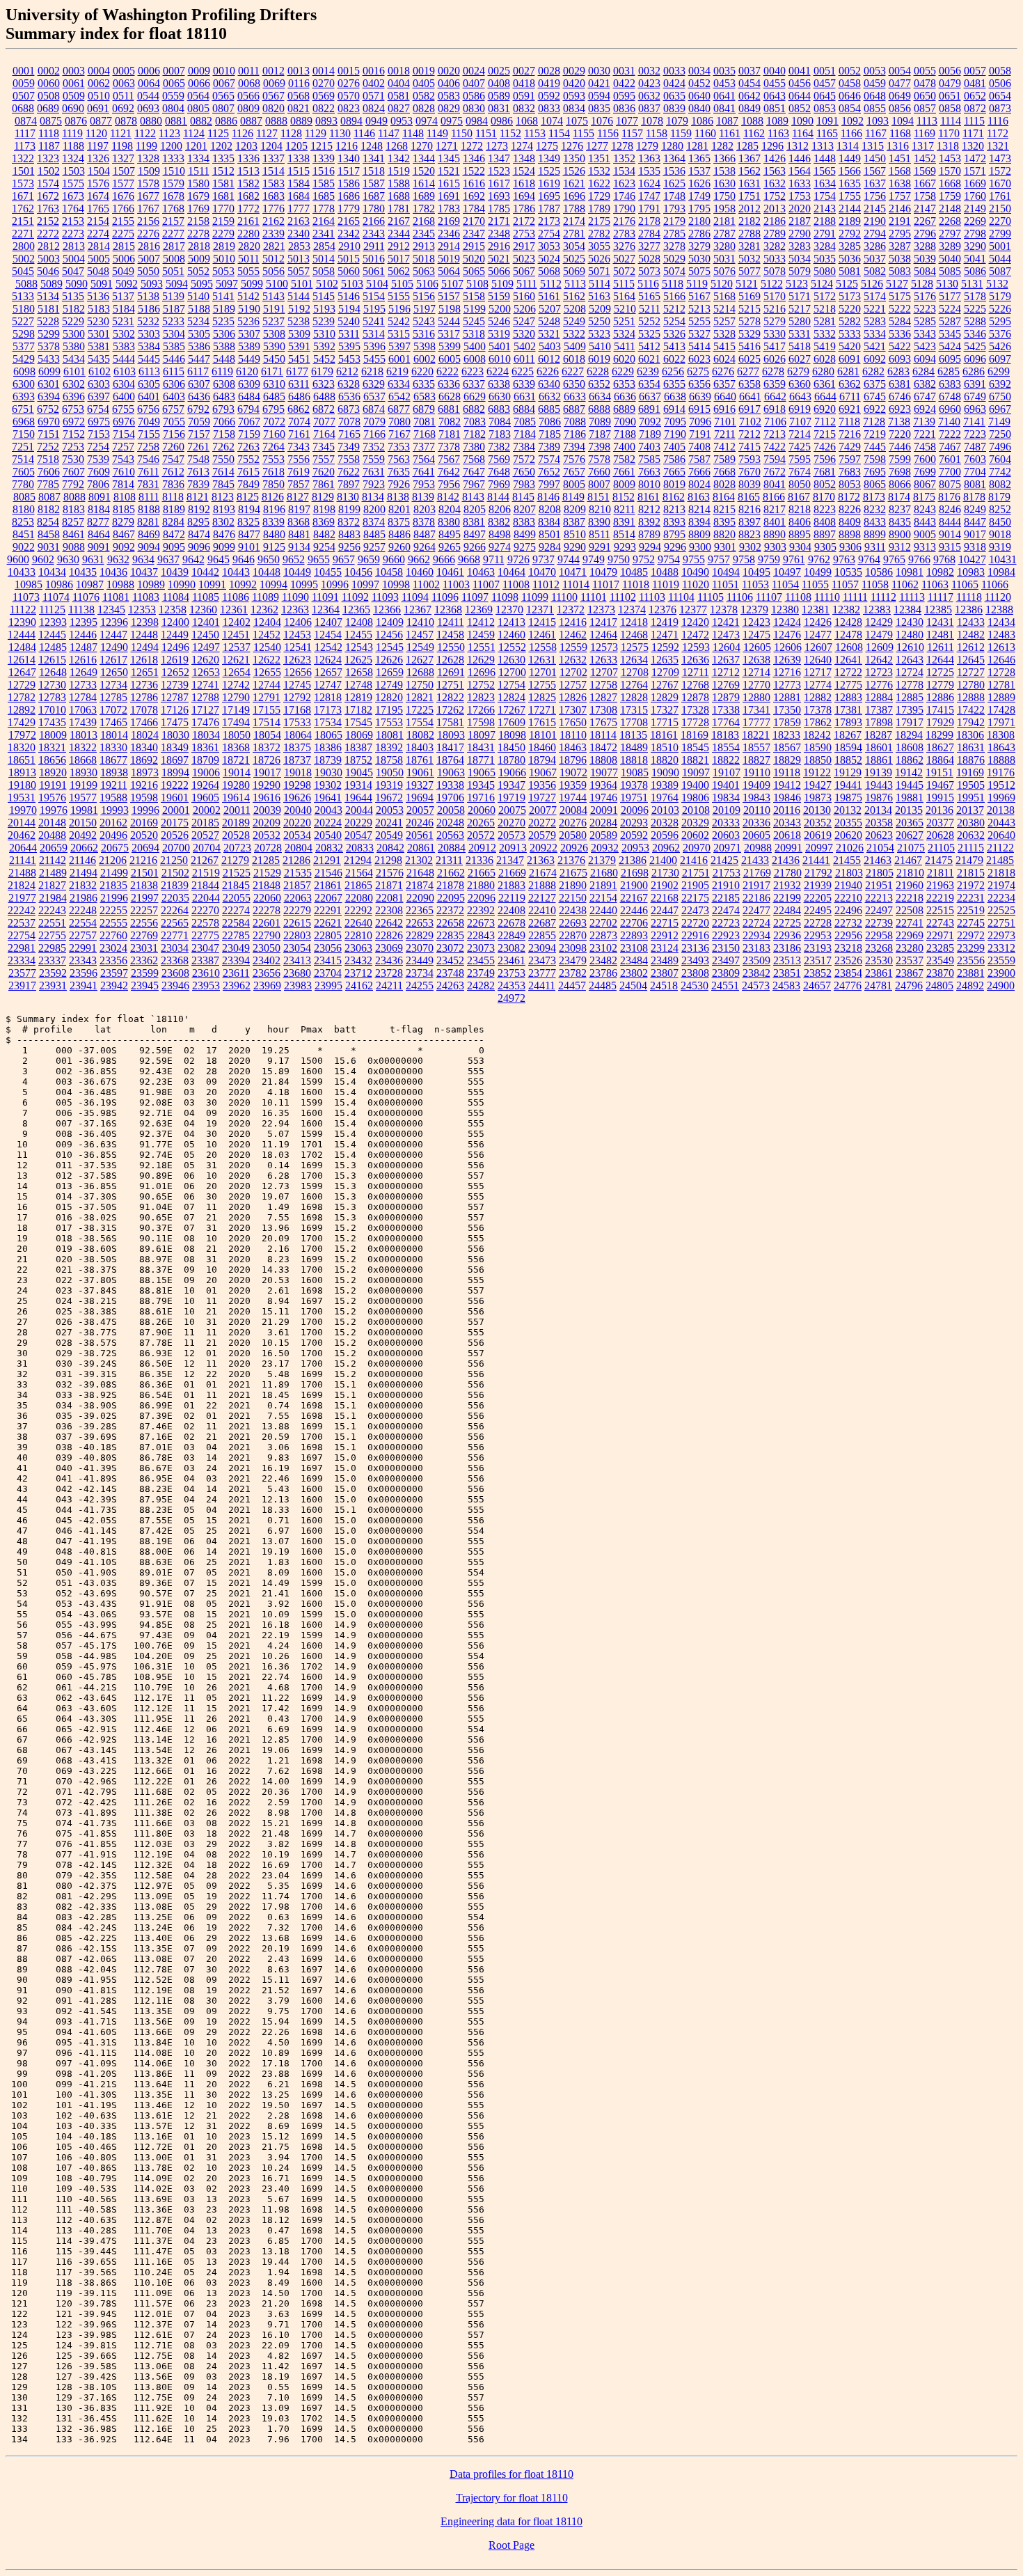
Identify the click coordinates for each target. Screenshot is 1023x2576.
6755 (123, 409)
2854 (324, 246)
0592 (549, 96)
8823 (750, 534)
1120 (96, 133)
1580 (198, 183)
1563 (775, 171)
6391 (975, 384)
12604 (727, 647)
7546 (148, 459)
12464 (603, 635)
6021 (649, 359)
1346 (474, 158)
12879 (726, 697)
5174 (875, 296)
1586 (349, 183)
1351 (599, 158)
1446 (800, 158)
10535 (848, 572)
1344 (424, 158)
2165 (349, 221)
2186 (775, 221)
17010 (52, 710)
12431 (940, 622)
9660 (394, 559)
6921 (850, 409)
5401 (500, 346)
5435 (99, 359)
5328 (724, 334)
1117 (25, 133)
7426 (825, 447)
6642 (775, 396)
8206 (500, 509)
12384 (907, 610)
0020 (449, 71)
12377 (693, 610)
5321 (549, 334)
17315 (634, 710)
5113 (575, 284)
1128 (291, 133)
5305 (199, 334)
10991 (212, 584)
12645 (971, 660)
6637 (650, 396)
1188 (73, 146)
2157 (173, 221)
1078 (652, 121)
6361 (825, 384)
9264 (425, 547)
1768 (173, 209)
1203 (246, 146)
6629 (475, 396)
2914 (449, 246)
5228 (48, 321)
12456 (389, 635)
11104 (681, 597)
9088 (74, 547)
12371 (540, 610)
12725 (940, 672)
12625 (358, 660)
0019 (424, 71)
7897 (349, 484)
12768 (695, 685)
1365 (699, 158)
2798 (975, 234)
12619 (175, 660)
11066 (995, 584)
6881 (449, 409)
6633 (575, 396)
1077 (627, 121)
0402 (374, 83)
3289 (950, 246)
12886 (940, 697)
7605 (24, 472)
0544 (148, 96)
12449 (175, 635)
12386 (969, 610)
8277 (98, 522)
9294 (650, 547)
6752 (48, 409)
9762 (819, 559)
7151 (49, 434)
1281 (697, 146)
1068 (527, 121)
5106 (427, 284)
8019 (674, 484)
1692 (474, 196)
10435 (83, 572)
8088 (74, 497)
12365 (356, 610)
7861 (324, 484)
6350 (574, 384)
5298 (24, 334)
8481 (299, 534)
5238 (299, 321)
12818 (328, 697)
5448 (224, 359)
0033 (674, 71)
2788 (750, 234)
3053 (549, 246)
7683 (850, 472)
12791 (267, 697)
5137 (123, 296)
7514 (23, 459)
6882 (474, 409)
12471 (665, 635)
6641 (750, 396)
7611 (149, 472)
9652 (294, 559)
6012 (549, 359)
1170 (949, 133)
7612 (173, 472)
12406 (298, 622)
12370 (509, 610)
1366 (724, 158)
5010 (224, 259)
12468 (634, 635)
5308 (274, 334)
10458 (389, 572)
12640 (818, 660)
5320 (524, 334)
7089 (600, 422)
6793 (223, 409)
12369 (479, 610)
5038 (900, 259)
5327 (699, 334)
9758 (744, 559)
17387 (879, 710)
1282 (722, 146)
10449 (297, 572)
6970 (49, 422)
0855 (875, 108)
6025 (750, 359)
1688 (399, 196)
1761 (1000, 196)
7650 (524, 472)
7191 (700, 434)
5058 (324, 271)
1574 (48, 183)
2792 (850, 234)
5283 (875, 321)
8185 (124, 509)
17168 (297, 710)
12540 (267, 647)
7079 (374, 422)
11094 (415, 597)
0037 (750, 71)
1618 (524, 183)
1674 (98, 196)
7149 (999, 422)
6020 (624, 359)
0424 (674, 83)
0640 (699, 96)
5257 (724, 321)
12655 (267, 672)
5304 (174, 334)
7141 (974, 422)
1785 (499, 209)
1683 (273, 196)
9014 (950, 534)
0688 (23, 108)
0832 (524, 108)
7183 (500, 434)
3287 (900, 246)
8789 (649, 534)
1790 (624, 209)
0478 (925, 83)
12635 (665, 660)
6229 (623, 371)
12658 (359, 672)
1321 (998, 146)
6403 (174, 396)
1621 (574, 183)
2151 (23, 221)
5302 (124, 334)
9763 (844, 559)
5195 (374, 309)
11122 (23, 610)
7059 (199, 422)
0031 (624, 71)
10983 (971, 572)
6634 (600, 396)
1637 (875, 183)
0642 (750, 96)
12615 (52, 660)
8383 (524, 522)
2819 (224, 246)
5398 (425, 346)
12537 (237, 647)
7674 (800, 472)
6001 (399, 359)
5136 (98, 296)
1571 (975, 171)
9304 (800, 547)
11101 (594, 597)
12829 (665, 697)
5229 (73, 321)
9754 (669, 559)
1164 (803, 133)
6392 (1000, 384)
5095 (202, 284)
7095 (675, 422)
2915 (474, 246)
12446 (83, 635)
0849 (750, 108)
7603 (975, 459)
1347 (499, 158)
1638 (900, 183)
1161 (730, 133)
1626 (699, 183)
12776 (879, 685)
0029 (574, 71)
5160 (524, 296)
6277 (748, 371)
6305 (149, 384)
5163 (599, 296)
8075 (950, 484)
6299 (999, 371)
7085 (525, 422)
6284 (923, 371)
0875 (51, 121)
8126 (273, 497)
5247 (524, 321)
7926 (399, 484)
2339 (273, 234)
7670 (750, 472)
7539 (98, 459)
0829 (449, 108)
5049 (123, 271)
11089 (265, 597)
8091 (100, 497)
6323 (324, 384)
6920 (825, 409)
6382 (925, 384)
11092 (355, 597)
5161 (549, 296)
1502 (49, 171)
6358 (750, 384)
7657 (574, 472)
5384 (149, 346)
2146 (900, 209)
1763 (48, 209)
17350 (787, 710)
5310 (324, 334)
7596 (825, 459)
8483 (349, 534)
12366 (387, 610)
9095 (174, 547)
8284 (173, 522)
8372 (349, 522)
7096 (700, 422)
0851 (775, 108)
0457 (825, 83)
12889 (1001, 697)
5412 (649, 346)
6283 (898, 371)
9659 (369, 559)
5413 (674, 346)
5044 (1000, 259)
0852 (800, 108)
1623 (624, 183)
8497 (475, 534)
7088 (575, 422)
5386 (199, 346)
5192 (299, 309)
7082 (450, 422)
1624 (649, 183)
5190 (249, 309)
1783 (449, 209)
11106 (740, 597)
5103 (352, 284)
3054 (574, 246)
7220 (900, 434)
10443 (236, 572)
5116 (648, 284)
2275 (123, 234)
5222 (900, 309)
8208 (550, 509)
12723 (879, 672)
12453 (297, 635)
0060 (49, 83)
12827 (603, 697)
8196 (274, 509)
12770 (756, 685)
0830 (474, 108)
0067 (224, 83)
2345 (424, 234)
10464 (511, 572)
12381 (816, 610)
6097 (1000, 359)
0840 (699, 108)
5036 (850, 259)
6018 (574, 359)
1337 (273, 158)
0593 (574, 96)
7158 (224, 434)
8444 (950, 522)
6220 (422, 371)
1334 (198, 158)
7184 (525, 434)
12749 (389, 685)
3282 (775, 246)
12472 (695, 635)
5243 (424, 321)
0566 (248, 96)
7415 (750, 447)
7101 (725, 422)
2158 (198, 221)
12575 (635, 647)
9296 (675, 547)
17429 (22, 722)
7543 (123, 459)
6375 (875, 384)
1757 (900, 196)
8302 (223, 522)
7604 (1000, 459)
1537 (699, 171)
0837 (649, 108)
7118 (849, 422)
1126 (243, 133)
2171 (499, 221)
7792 (73, 484)
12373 (601, 610)
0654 (1000, 96)
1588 (399, 183)
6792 (198, 409)
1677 (148, 196)
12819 (358, 697)
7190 (675, 434)
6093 (900, 359)
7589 (724, 459)
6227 (573, 371)
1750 (724, 196)
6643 (800, 396)
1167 (876, 133)
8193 (224, 509)
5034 (800, 259)
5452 (324, 359)
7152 (74, 434)
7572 (524, 459)
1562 (750, 171)
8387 (574, 522)
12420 (695, 622)
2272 (48, 234)
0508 (49, 96)
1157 (632, 133)
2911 (374, 246)
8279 (123, 522)
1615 (449, 183)
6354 (649, 384)
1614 (424, 183)
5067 (524, 271)
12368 (448, 610)
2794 (875, 234)
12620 (205, 660)
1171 (973, 133)
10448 (267, 572)
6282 (873, 371)
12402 (237, 622)
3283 (800, 246)
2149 (975, 209)
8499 (525, 534)
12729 (22, 685)
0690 (73, 108)
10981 (910, 572)
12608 (849, 647)
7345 (324, 447)
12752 (481, 685)
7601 (950, 459)
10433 (22, 572)
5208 (575, 309)
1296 (772, 146)
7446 (900, 447)
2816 (149, 246)
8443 (925, 522)
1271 (447, 146)
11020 (696, 584)
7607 (74, 472)
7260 (173, 447)
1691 (449, 196)
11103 (652, 597)
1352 (624, 158)
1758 (925, 196)
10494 (726, 572)
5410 (600, 346)
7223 (975, 434)
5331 (800, 334)
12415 (542, 622)
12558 (543, 647)
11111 (855, 597)
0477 (900, 83)
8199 (349, 509)
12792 (297, 697)
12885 (910, 697)
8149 (573, 497)
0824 (374, 108)
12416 (573, 622)
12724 (910, 672)
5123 (797, 284)
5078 (775, 271)
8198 (324, 509)
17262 (450, 710)
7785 (48, 484)
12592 (665, 647)
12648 (53, 672)
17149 (236, 710)
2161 (248, 221)
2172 (524, 221)
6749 (975, 396)
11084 (176, 597)
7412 (724, 447)
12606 (788, 647)
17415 (940, 710)
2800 (24, 246)
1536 (674, 171)
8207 (525, 509)
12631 (542, 660)
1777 (299, 209)
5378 (49, 346)
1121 (121, 133)
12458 (450, 635)
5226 (1000, 309)
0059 (24, 83)
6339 (524, 384)
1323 (48, 158)
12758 (603, 685)
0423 (649, 83)
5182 (74, 309)
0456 (800, 83)
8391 (624, 522)
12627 (420, 660)
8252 (1000, 509)
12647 (22, 672)
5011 (249, 259)
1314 (848, 146)
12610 (910, 647)
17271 (542, 710)
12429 (879, 622)
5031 (724, 259)
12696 (482, 672)
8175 (924, 497)
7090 (625, 422)
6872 (324, 409)
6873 (349, 409)
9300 (700, 547)
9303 (775, 547)
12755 (542, 685)
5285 (925, 321)
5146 (349, 296)
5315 (399, 334)
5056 (273, 271)
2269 (975, 221)
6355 (674, 384)
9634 (143, 559)
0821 (299, 108)
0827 (399, 108)
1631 (750, 183)
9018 (1000, 534)
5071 (599, 271)
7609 (99, 472)
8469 (149, 534)
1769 (198, 209)
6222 (447, 371)
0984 (477, 121)
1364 (674, 158)
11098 (505, 597)
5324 (624, 334)
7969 (499, 484)
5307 (249, 334)
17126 (175, 710)
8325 (248, 522)
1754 (825, 196)
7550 (223, 459)
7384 (524, 447)
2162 (273, 221)
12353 (142, 610)
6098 (24, 371)
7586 (674, 459)
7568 (474, 459)
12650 (114, 672)
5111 (527, 284)
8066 (900, 484)
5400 (475, 346)
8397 (750, 522)
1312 (798, 146)
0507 (24, 96)
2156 (148, 221)
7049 (149, 422)
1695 (549, 196)
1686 (349, 196)
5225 (975, 309)
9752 (644, 559)
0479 (950, 83)
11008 (516, 584)
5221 (875, 309)
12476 (787, 635)
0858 (950, 108)
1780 (374, 209)
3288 (925, 246)
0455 (775, 83)
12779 (940, 685)
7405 (674, 447)
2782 (599, 234)
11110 (827, 597)
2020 (800, 209)
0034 (699, 71)
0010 (224, 71)
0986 (502, 121)
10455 (328, 572)
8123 (223, 497)
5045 (23, 271)
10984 (1001, 572)
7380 (474, 447)
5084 (925, 271)
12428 (848, 622)
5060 (349, 271)
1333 (173, 158)
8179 (999, 497)
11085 (206, 597)
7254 (98, 447)
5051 (173, 271)
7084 (500, 422)
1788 (574, 209)
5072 (624, 271)
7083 (475, 422)
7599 (900, 459)
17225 (420, 710)
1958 (724, 209)
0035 (724, 71)
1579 (173, 183)
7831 (148, 484)
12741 (205, 685)
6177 (297, 371)
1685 (324, 196)
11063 (935, 584)
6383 (950, 384)
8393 (674, 522)
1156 (608, 133)
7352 (374, 447)
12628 (450, 660)
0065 (174, 83)
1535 (649, 171)
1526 (574, 171)
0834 (574, 108)
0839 (674, 108)
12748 (358, 685)
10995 (304, 584)
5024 (549, 259)
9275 (525, 547)
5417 (775, 346)
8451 (24, 534)
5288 (975, 321)
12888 (971, 697)
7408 (699, 447)
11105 (711, 597)
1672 (48, 196)
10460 (420, 572)
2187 (800, 221)
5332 (825, 334)
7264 (273, 447)
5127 (897, 284)
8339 (273, 522)
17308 (603, 710)
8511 (600, 534)
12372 (571, 610)
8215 (724, 509)
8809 (699, 534)
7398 (599, 447)
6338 (499, 384)
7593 (750, 459)
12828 (634, 697)
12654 (237, 672)
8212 (649, 509)
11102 (623, 597)
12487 (84, 647)
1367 (750, 158)
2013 (775, 209)
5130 (947, 284)
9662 (419, 559)
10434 (52, 572)
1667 (925, 183)
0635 (674, 96)
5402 (525, 346)
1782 (424, 209)
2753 (524, 234)
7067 (249, 422)
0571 (374, 96)
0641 (724, 96)
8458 (49, 534)
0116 (299, 83)
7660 (599, 472)
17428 (1001, 710)
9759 (769, 559)
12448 (144, 635)
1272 (472, 146)
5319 (499, 334)
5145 (324, 296)
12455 (358, 635)
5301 (99, 334)
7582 (624, 459)
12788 (205, 697)
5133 (23, 296)
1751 (750, 196)
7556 (299, 459)
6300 (24, 384)
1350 (574, 158)
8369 (324, 522)
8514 (624, 534)
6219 (397, 371)
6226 (548, 371)
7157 (199, 434)
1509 (149, 171)
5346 (975, 334)
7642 (449, 472)
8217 (775, 509)
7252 (48, 447)
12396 (114, 622)
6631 (525, 396)
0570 (349, 96)
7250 (1000, 434)
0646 (850, 96)
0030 (599, 71)
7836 (173, 484)
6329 (374, 384)
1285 (747, 146)
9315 (950, 547)
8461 (74, 534)
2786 (699, 234)
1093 (878, 121)
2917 (524, 246)
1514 (273, 171)
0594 (599, 96)
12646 (1001, 660)
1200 (171, 146)
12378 (724, 610)
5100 (277, 284)
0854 (850, 108)
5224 (950, 309)
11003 (456, 584)
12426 (818, 622)
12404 (267, 622)
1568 (900, 171)
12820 (389, 697)
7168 (425, 434)
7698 (900, 472)
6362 (850, 384)
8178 (974, 497)
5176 (925, 296)
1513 (248, 171)
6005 (450, 359)
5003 (49, 259)
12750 (420, 685)
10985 (29, 584)
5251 (624, 321)
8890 (775, 534)
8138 (398, 497)
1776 (273, 209)
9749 (594, 559)
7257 (123, 447)
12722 (848, 672)
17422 (971, 710)
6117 (198, 371)
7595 (800, 459)
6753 (73, 409)
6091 (850, 359)
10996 (335, 584)
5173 (850, 296)
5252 (649, 321)
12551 (482, 647)
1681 (223, 196)
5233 (173, 321)
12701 (543, 672)
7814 (123, 484)
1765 (98, 209)
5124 (822, 284)
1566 (850, 171)
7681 (825, 472)
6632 (550, 396)
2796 (925, 234)
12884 (879, 697)
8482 (324, 534)
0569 (324, 96)
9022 (24, 547)
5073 (649, 271)
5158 (474, 296)
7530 (73, 459)
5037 (875, 259)
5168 (724, 296)
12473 (726, 635)
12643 (910, 660)
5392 (324, 346)
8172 (849, 497)
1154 (559, 133)
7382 (499, 447)
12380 (785, 610)
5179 (1000, 296)
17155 (267, 710)
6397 (99, 396)
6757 (173, 409)
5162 (574, 296)
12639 (787, 660)
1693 (499, 196)
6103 (125, 371)
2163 (299, 221)
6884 (524, 409)
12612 (971, 647)
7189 (650, 434)
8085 (24, 497)
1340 (349, 158)
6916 (724, 409)
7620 (324, 472)
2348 (499, 234)
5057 (299, 271)
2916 (499, 246)
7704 (975, 472)
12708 (635, 672)
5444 (124, 359)
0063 (124, 83)
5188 (199, 309)
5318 (474, 334)
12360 (203, 610)
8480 (274, 534)
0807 (223, 108)
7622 (349, 472)
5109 (502, 284)
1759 (950, 196)
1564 (800, 171)
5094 (177, 284)
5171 (800, 296)
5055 (248, 271)
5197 (425, 309)
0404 (399, 83)
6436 (199, 396)
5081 (850, 271)
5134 (48, 296)
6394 (49, 396)
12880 (756, 697)
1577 (123, 183)
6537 (374, 396)
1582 (248, 183)
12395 (84, 622)
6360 (800, 384)
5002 (24, 259)
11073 (26, 597)
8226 (850, 509)
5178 (975, 296)
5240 (349, 321)
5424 (950, 346)
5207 (550, 309)
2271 (23, 234)
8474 (199, 534)
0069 (274, 83)
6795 (273, 409)
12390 (22, 622)
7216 (850, 434)
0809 (248, 108)
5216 (775, 309)
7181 (450, 434)
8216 (750, 509)
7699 (925, 472)
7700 (950, 472)
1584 (299, 183)
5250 (599, 321)
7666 (699, 472)
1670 (1000, 183)
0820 (273, 108)
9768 (944, 559)
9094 (149, 547)
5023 (524, 259)
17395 (910, 710)
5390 (274, 346)
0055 (925, 71)
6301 (49, 384)
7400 (624, 447)
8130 (348, 497)
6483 (224, 396)
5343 (925, 334)
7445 (875, 447)
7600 (925, 459)
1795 (699, 209)
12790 (236, 697)
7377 (424, 447)
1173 (25, 146)
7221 (925, 434)
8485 (374, 534)
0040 (775, 71)
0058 (1000, 71)
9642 (193, 559)
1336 (248, 158)
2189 (850, 221)
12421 (726, 622)
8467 (124, 534)
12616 (83, 660)
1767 (148, 209)
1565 (825, 171)
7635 (399, 472)
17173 (328, 710)
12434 (1001, 622)
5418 (800, 346)
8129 (323, 497)
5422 (900, 346)
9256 (349, 547)
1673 (73, 196)
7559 (374, 459)
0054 (900, 71)
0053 (875, 71)
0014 (324, 71)
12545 (390, 647)
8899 (875, 534)
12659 (390, 672)
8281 (148, 522)
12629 (481, 660)
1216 (347, 146)
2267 (925, 221)
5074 (674, 271)
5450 (274, 359)
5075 (699, 271)
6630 (500, 396)
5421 (875, 346)
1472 (975, 158)
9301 (725, 547)
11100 (564, 597)
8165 (749, 497)
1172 (998, 133)
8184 (99, 509)
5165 (649, 296)
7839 (198, 484)
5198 (450, 309)
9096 (199, 547)
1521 (449, 171)
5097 (227, 284)
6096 (975, 359)
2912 (399, 246)
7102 (750, 422)
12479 (879, 635)
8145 (523, 497)
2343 (374, 234)
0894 (351, 121)
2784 (649, 234)
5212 (674, 309)
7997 (549, 484)
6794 (248, 409)
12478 (848, 635)
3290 (975, 246)
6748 (950, 396)
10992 (243, 584)
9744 (569, 559)
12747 (328, 685)
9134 (299, 547)
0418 (524, 83)
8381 (474, 522)
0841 (724, 108)
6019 (599, 359)
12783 (52, 697)
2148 (950, 209)
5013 (299, 259)
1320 (973, 146)
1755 (850, 196)
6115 (174, 371)
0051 (825, 71)
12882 (818, 697)
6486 (299, 396)
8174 (899, 497)
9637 (168, 559)
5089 (51, 284)
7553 (273, 459)
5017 (399, 259)
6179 (322, 371)
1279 (647, 146)
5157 (449, 296)
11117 (941, 597)
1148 (413, 133)
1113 (927, 121)
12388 (999, 610)
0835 (599, 108)
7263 (248, 447)
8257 (73, 522)
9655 (319, 559)
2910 (349, 246)
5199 (475, 309)
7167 (399, 434)
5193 (324, 309)
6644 (825, 396)
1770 (223, 209)
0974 (427, 121)
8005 (574, 484)
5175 (900, 296)
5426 (1000, 346)
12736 (144, 685)
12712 (726, 672)
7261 (198, 447)
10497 (787, 572)
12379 (754, 610)
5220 (850, 309)
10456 (358, 572)
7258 (148, 447)
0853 (825, 108)
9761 (794, 559)
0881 (176, 121)
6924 (925, 409)
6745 (875, 396)
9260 (399, 547)
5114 (600, 284)
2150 (1000, 209)
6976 (124, 422)
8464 (99, 534)
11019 (666, 584)
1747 (649, 196)
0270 (324, 83)
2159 (223, 221)
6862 (299, 409)
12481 (940, 635)
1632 (775, 183)
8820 (724, 534)
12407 (328, 622)
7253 (73, 447)
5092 (127, 284)
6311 (299, 384)
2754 (549, 234)
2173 (549, 221)
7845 (223, 484)
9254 (324, 547)
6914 (674, 409)
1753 (800, 196)
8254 (48, 522)
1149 (437, 133)
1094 (903, 121)
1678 (173, 196)
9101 (249, 547)
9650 (269, 559)
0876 (76, 121)
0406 (449, 83)
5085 (950, 271)
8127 (298, 497)
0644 (800, 96)
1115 (974, 121)
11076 (86, 597)
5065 (474, 271)
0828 (424, 108)
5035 (825, 259)
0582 (424, 96)
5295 (1000, 321)
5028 (649, 259)
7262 (223, 447)
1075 (577, 121)
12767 (665, 685)
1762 (23, 209)
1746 (624, 196)
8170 (824, 497)
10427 (972, 559)
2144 (850, 209)
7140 (949, 422)
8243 (925, 509)
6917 (750, 409)
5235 (223, 321)
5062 (399, 271)
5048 (98, 271)
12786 (144, 697)
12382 (846, 610)
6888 (599, 409)
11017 (606, 584)
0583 (449, 96)
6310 (274, 384)
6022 (674, 359)
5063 (424, 271)
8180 (24, 509)
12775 (848, 685)
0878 (126, 121)
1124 (194, 133)
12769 (726, 685)
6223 (473, 371)
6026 (775, 359)
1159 (681, 133)
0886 (226, 121)
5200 (500, 309)
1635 (850, 183)
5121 (747, 284)
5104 (377, 284)
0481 (975, 83)
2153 (73, 221)
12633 (603, 660)
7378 (449, 447)
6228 (598, 371)
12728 (1001, 672)
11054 (785, 584)
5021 (499, 259)
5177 (950, 296)
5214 (724, 309)
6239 (648, 371)
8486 (399, 534)
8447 (975, 522)
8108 (125, 497)
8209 (575, 509)
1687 (374, 196)
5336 (900, 334)
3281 (750, 246)
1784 (474, 209)
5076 (724, 271)
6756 (148, 409)
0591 (524, 96)
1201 (196, 146)
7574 (549, 459)
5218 (825, 309)
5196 (399, 309)
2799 (1000, 234)
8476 (224, 534)
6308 (224, 384)
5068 (549, 271)
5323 (599, 334)
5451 (299, 359)
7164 (324, 434)
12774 (818, 685)
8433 (875, 522)
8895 (800, 534)
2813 (74, 246)
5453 (349, 359)
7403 (649, 447)
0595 (624, 96)
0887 (251, 121)
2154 (98, 221)
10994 (273, 584)
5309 (299, 334)
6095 (950, 359)
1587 (374, 183)
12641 (848, 660)
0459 (875, 83)
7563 (399, 459)
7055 (174, 422)
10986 (59, 584)
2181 (724, 221)
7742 (1000, 472)
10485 (634, 572)
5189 (224, 309)
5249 (574, 321)
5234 (198, 321)
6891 (649, 409)
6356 (699, 384)
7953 (424, 484)
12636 (695, 660)
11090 (295, 597)
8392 (649, 522)
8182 (49, 509)
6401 (149, 396)
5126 (872, 284)
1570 (950, 171)
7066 (224, 422)
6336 (449, 384)
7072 (274, 422)
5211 (650, 309)
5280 (800, 321)
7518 (48, 459)
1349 (549, 158)
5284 (900, 321)
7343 (299, 447)
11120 (998, 597)
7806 (98, 484)
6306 (174, 384)
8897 (825, 534)
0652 (975, 96)
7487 (975, 447)
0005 (124, 71)
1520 (424, 171)
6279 (798, 371)
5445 (149, 359)
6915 (699, 409)
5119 (697, 284)
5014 (324, 259)
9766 (919, 559)
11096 (445, 597)
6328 (349, 384)
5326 (674, 334)
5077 (750, 271)
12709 (665, 672)
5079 (800, 271)
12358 (173, 610)
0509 (74, 96)
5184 (124, 309)
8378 (424, 522)
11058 (875, 584)
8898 (850, 534)
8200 (374, 509)
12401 (206, 622)
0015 (349, 71)
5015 (349, 259)
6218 (372, 371)
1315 (873, 146)
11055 (815, 584)
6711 (850, 396)
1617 (499, 183)
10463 (481, 572)
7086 (550, 422)
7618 (273, 472)
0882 (201, 121)
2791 (825, 234)
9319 (1000, 547)
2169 (449, 221)
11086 (236, 597)
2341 (324, 234)
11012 (546, 584)
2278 (198, 234)
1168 (900, 133)
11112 (883, 597)
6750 (1000, 396)
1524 (524, 171)
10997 (365, 584)
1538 (724, 171)
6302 (74, 384)
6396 (74, 396)
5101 (302, 284)
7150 (24, 434)
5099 (252, 284)
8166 (774, 497)
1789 (599, 209)
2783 (624, 234)
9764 (869, 559)
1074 (552, 121)
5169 (750, 296)
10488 (665, 572)
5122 (772, 284)
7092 (650, 422)
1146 (364, 133)
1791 (649, 209)
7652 (549, 472)
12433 (971, 622)
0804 (173, 108)
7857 (299, 484)
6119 (222, 371)
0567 (273, 96)
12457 (420, 635)
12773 (787, 685)
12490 (114, 647)
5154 (374, 296)
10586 (879, 572)
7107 (800, 422)
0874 (26, 121)
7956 (449, 484)
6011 (524, 359)
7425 (800, 447)
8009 (624, 484)
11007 (486, 584)
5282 (850, 321)
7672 (775, 472)
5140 (198, 296)
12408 (359, 622)
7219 (875, 434)
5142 (248, 296)
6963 (975, 409)
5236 (248, 321)
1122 (145, 133)
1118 (49, 133)
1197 (98, 146)
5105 (402, 284)
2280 (248, 234)
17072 (113, 710)
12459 (481, 635)
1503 (74, 171)
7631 (374, 472)
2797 (950, 234)
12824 (511, 697)
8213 (674, 509)
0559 (173, 96)
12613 (1001, 647)
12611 (941, 647)
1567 (875, 171)
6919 (800, 409)
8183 (74, 509)
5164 (624, 296)
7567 (449, 459)
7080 (399, 422)
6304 (124, 384)
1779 (349, 209)
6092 (875, 359)
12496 (175, 647)
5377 (24, 346)
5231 (123, 321)
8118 (173, 497)
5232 (148, 321)
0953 (402, 121)
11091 (325, 597)
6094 (925, 359)
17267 (511, 710)
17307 (573, 710)
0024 (474, 71)
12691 (451, 672)
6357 (724, 384)
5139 (173, 296)
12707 (604, 672)
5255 (699, 321)
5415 (724, 346)
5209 (600, 309)
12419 (665, 622)
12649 (84, 672)
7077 (324, 422)
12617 (113, 660)
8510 (575, 534)
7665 (674, 472)
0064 (149, 83)
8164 (724, 497)
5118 (673, 284)
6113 (149, 371)
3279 (699, 246)
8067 (925, 484)
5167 (699, 296)
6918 (775, 409)
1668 (950, 183)
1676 (123, 196)
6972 (74, 422)
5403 (550, 346)
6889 (624, 409)
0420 (574, 83)
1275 (547, 146)
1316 (898, 146)
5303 (149, 334)
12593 (696, 647)
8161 (649, 497)
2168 (424, 221)
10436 (113, 572)
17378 (818, 710)
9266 (475, 547)
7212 (750, 434)
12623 (297, 660)
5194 (349, 309)
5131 (972, 284)
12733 (83, 685)
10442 (205, 572)
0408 (499, 83)
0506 (1000, 83)
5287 (950, 321)
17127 (205, 710)
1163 (778, 133)
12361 (234, 610)
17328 (695, 710)
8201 (399, 509)
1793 (674, 209)
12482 (971, 635)
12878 (695, 697)
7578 (599, 459)
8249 (975, 509)
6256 (673, 371)
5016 (374, 259)
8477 (249, 534)
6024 (724, 359)
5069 (574, 271)
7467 (950, 447)
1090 (802, 121)
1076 (602, 121)
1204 (271, 146)
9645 (219, 559)
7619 (299, 472)
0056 (950, 71)
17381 (848, 710)
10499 (818, 572)
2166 (374, 221)
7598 (875, 459)
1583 (273, 183)
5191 (274, 309)
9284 (550, 547)
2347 (474, 234)
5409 (575, 346)
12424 (787, 622)
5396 (374, 346)
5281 (825, 321)
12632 (573, 660)
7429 (850, 447)
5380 (74, 346)
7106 (775, 422)
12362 (264, 610)
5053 (223, 271)
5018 (424, 259)
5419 (825, 346)
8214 (699, 509)
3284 (825, 246)
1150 (462, 133)
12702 (573, 672)
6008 (475, 359)
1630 (724, 183)
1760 (975, 196)
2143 (825, 209)
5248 (549, 321)
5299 (49, 334)
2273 (73, 234)
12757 (573, 685)
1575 (73, 183)
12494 (145, 647)
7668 (724, 472)
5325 (649, 334)
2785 (674, 234)
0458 (850, 83)
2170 (474, 221)
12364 (326, 610)
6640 (725, 396)
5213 (699, 309)
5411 (625, 346)
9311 (875, 547)
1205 (296, 146)
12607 (818, 647)
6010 (500, 359)
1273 (497, 146)
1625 (674, 183)
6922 (875, 409)
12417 (603, 622)
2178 (649, 221)
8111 (149, 497)
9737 (544, 559)
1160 (705, 133)
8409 (850, 522)
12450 (205, 635)
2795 (900, 234)
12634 (634, 660)
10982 (940, 572)
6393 (24, 396)
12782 (22, 697)
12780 (971, 685)
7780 (23, 484)
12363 (295, 610)
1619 (549, 183)
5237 (273, 321)
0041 (800, 71)
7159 (249, 434)
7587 (699, 459)
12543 (359, 647)
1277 (597, 146)
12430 (910, 622)
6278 (773, 371)
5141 (223, 296)
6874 (374, 409)
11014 (576, 584)
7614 (223, 472)
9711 (494, 559)
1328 (148, 158)
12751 (450, 685)
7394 (574, 447)
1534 (624, 171)
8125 (248, 497)
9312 (900, 547)
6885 (549, 409)
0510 (99, 96)
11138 (81, 610)
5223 (925, 309)
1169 (925, 133)
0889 (301, 121)
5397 (399, 346)
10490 (695, 572)
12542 (328, 647)
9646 (244, 559)
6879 (424, 409)
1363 (649, 158)
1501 (24, 171)
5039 (925, 259)
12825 (542, 697)
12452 (267, 635)
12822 (450, 697)
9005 (925, 534)
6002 (425, 359)
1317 (923, 146)
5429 (24, 359)
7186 (575, 434)
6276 (723, 371)
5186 (149, 309)
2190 (875, 221)
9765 (894, 559)
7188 (625, 434)
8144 (498, 497)
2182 (750, 221)
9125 (274, 547)
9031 (49, 547)
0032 (649, 71)
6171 (272, 371)
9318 (975, 547)
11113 (912, 597)
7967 (474, 484)
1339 (324, 158)
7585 (649, 459)
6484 (249, 396)
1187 (49, 146)
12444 (22, 635)
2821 (274, 246)
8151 (598, 497)
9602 (43, 559)
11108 (798, 597)
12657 (328, 672)
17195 (389, 710)
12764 (634, 685)
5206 (525, 309)
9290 (575, 547)
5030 (699, 259)
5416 (750, 346)
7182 (475, 434)
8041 (775, 484)
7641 (424, 472)
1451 (900, 158)
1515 (299, 171)
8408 (825, 522)
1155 (584, 133)
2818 (199, 246)
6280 (823, 371)
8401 (775, 522)
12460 (511, 635)
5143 (273, 296)
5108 (477, 284)
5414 (699, 346)
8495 (450, 534)
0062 (99, 83)
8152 (624, 497)
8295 (198, 522)
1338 (299, 158)
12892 (22, 710)
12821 (420, 697)
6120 (247, 371)
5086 (975, 271)
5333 (850, 334)
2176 (624, 221)
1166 (851, 133)
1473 (1000, 158)
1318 (948, 146)
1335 (223, 158)
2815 (124, 246)
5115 (624, 284)
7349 (349, 447)
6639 (700, 396)
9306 (850, 547)
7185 (550, 434)
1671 (23, 196)
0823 (349, 108)
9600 (18, 559)
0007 (174, 71)
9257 (374, 547)
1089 (777, 121)
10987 (90, 584)
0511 (124, 96)
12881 (787, 697)
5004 (74, 259)
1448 (825, 158)
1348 (524, 158)
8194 (249, 509)
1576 (98, 183)
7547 (173, 459)
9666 (444, 559)
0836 (624, 108)
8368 (299, 522)
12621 (236, 660)
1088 (752, 121)
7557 (324, 459)
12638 (756, 660)
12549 (420, 647)
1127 (267, 133)
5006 (124, 259)
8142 (448, 497)
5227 (23, 321)
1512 (223, 171)
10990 (182, 584)
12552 (512, 647)
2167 (399, 221)
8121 (198, 497)
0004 (99, 71)
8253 (23, 522)
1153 (535, 133)
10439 (175, 572)
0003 (74, 71)
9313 (925, 547)
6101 (74, 371)
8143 (473, 497)
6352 (599, 384)
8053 (850, 484)
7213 (775, 434)
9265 (450, 547)
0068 (249, 83)
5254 (674, 321)
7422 (775, 447)
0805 (198, 108)
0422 (624, 83)
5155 (399, 296)
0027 (524, 71)
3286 (875, 246)
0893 (326, 121)
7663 (649, 472)
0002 (49, 71)
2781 (574, 234)
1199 (146, 146)
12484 (22, 647)
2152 (48, 221)
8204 (450, 509)
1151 (486, 133)
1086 (702, 121)
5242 (399, 321)
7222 (950, 434)
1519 (399, 171)
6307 (199, 384)
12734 (113, 685)
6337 (474, 384)
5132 (997, 284)
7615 (248, 472)
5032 (750, 259)
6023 (699, 359)
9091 (99, 547)
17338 (726, 710)
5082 (875, 271)
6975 (99, 422)
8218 (800, 509)
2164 (324, 221)
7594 (775, 459)
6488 (324, 396)
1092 (852, 121)
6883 (499, 409)
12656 (298, 672)
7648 (499, 472)
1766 (123, 209)
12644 (940, 660)
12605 (757, 647)
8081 (975, 484)
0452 (699, 83)
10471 (573, 572)
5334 (875, 334)
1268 (397, 146)
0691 (98, 108)
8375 (399, 522)
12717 (818, 672)
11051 (725, 584)
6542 (399, 396)
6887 (574, 409)
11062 (905, 584)
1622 (599, 183)
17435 (52, 722)
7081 (425, 422)
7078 (349, 422)
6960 (950, 409)
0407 (474, 83)
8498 (500, 534)
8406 (800, 522)
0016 (374, 71)
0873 (1000, 108)
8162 (674, 497)
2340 (299, 234)
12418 (634, 622)
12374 (632, 610)
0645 (825, 96)
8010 (649, 484)
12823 (481, 697)
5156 (424, 296)
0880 (151, 121)
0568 (299, 96)
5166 (674, 296)
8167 (799, 497)
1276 (572, 146)
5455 (374, 359)
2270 (1000, 221)
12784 (83, 697)
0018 (399, 71)
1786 (524, 209)
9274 (500, 547)
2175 (599, 221)
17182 (358, 710)
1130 (340, 133)
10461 (450, 572)
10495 (756, 572)
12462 (573, 635)
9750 (619, 559)
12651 (145, 672)
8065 (875, 484)
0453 (724, 83)
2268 (950, 221)
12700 (512, 672)
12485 (53, 647)
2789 (775, 234)
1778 (324, 209)
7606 (49, 472)
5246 (499, 321)
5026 (599, 259)
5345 (950, 334)
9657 (344, 559)
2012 (750, 209)
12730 (52, 685)
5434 (74, 359)
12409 (390, 622)
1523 (499, 171)
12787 (175, 697)
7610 (124, 472)
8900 (900, 534)
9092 (124, 547)
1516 (324, 171)
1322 (23, 158)
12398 (145, 622)
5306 (224, 334)
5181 (49, 309)
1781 (399, 209)
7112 (825, 422)
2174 (574, 221)
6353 (624, 384)
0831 (499, 108)
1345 (449, 158)
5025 (574, 259)
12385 (938, 610)
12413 (511, 622)
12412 (481, 622)
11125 (52, 610)
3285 (850, 246)
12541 (298, 647)
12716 (787, 672)
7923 (374, 484)
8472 (174, 534)
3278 (674, 246)
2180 (699, 221)
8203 (425, 509)
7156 (174, 434)
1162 (754, 133)
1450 (875, 158)
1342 (399, 158)
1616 (474, 183)
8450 (1000, 522)
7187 (600, 434)
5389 (249, 346)
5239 (324, 321)
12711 (696, 672)
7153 (99, 434)
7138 (899, 422)
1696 (574, 196)
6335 (424, 384)
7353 (399, 447)
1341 (374, 158)
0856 (900, 108)
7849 (248, 484)
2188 (825, 221)
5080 (825, 271)
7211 (725, 434)
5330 (775, 334)
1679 (198, 196)
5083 (900, 271)
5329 (750, 334)
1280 (672, 146)
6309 (249, 384)
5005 (99, 259)
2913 (424, 246)
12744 (267, 685)
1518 (374, 171)
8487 (425, 534)
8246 (950, 509)
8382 (499, 522)
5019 (449, 259)
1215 (322, 146)
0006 (149, 71)
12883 (848, 697)
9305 (825, 547)
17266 (481, 710)
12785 (113, 697)
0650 (925, 96)
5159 (499, 296)
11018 (636, 584)
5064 (449, 271)
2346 (449, 234)
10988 (120, 584)
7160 (274, 434)
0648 (875, 96)
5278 (750, 321)
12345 (111, 610)
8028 (724, 484)
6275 (698, 371)
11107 (769, 597)
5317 (449, 334)
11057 (845, 584)
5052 (198, 271)
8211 (625, 509)
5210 (625, 309)
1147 (389, 133)
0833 (549, 108)
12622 (267, 660)
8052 (825, 484)
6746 (900, 396)
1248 (372, 146)
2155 (123, 221)
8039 (750, 484)
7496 (1000, 447)
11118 (969, 597)
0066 (199, 83)
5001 (1000, 246)
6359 (775, 384)
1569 (925, 171)
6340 (549, 384)
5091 (102, 284)
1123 (169, 133)
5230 (98, 321)
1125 (218, 133)
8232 (875, 509)
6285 (949, 371)
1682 (248, 196)
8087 (49, 497)
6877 (399, 409)
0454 (750, 83)
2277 (173, 234)
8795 (674, 534)
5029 (674, 259)
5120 (722, 284)
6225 (523, 371)
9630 (68, 559)
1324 (73, 158)
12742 (236, 685)
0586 (474, 96)
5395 (349, 346)
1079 (677, 121)
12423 (756, 622)
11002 (426, 584)
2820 (249, 246)
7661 (624, 472)
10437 (144, 572)
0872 (975, 108)
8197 (299, 509)
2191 (900, 221)
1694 (524, 196)
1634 (825, 183)
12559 (573, 647)
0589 (499, 96)
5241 (374, 321)
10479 (603, 572)
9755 (694, 559)
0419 (549, 83)
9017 (975, 534)
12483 (1001, 635)
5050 (148, 271)
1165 (827, 133)
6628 (450, 396)
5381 (99, 346)
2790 (800, 234)
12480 (910, 635)
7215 (825, 434)
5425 (975, 346)
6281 (848, 371)
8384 (549, 522)
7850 (273, 484)
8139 (423, 497)
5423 (925, 346)
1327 (123, 158)
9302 (750, 547)
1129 (316, 133)
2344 (399, 234)
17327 (665, 710)
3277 (649, 246)
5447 (199, 359)
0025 (499, 71)
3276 (624, 246)
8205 (475, 509)
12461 (542, 635)
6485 (274, 396)
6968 (24, 422)
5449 (249, 359)
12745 (297, 685)
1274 (522, 146)
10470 (542, 572)
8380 (449, 522)
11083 (146, 597)
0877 (101, 121)
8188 (149, 509)
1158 (657, 133)
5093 (152, 284)
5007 (149, 259)
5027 (624, 259)
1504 (99, 171)
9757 (719, 559)
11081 (116, 597)
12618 (144, 660)
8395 (724, 522)
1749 (699, 196)
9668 (469, 559)
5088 (26, 284)
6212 (347, 371)
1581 (223, 183)
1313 (823, 146)
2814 (99, 246)
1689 (424, 196)
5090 (77, 284)
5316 (424, 334)
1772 (248, 209)
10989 (151, 584)
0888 (276, 121)
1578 (148, 183)
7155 (149, 434)
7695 (875, 472)
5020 (474, 259)
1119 (72, 133)
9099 (224, 547)
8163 (699, 497)
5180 (24, 309)
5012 (273, 259)
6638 (675, 396)
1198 (122, 146)
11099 (535, 597)
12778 (910, 685)
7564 (424, 459)
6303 (99, 384)
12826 (573, 697)
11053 (755, 584)
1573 (23, 183)
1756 (875, 196)
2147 (925, 209)
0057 (975, 71)
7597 (850, 459)
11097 (475, 597)
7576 (574, 459)
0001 (24, 71)
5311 (349, 334)
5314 (374, 334)
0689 (48, 108)
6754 (98, 409)
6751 (23, 409)
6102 (100, 371)
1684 (299, 196)
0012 (273, 71)
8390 (599, 522)
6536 (349, 396)
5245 (474, 321)
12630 (511, 660)
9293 (625, 547)
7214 (800, 434)
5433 (49, 359)
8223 (825, 509)
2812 (49, 246)
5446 (174, 359)
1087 (727, 121)
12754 (511, 685)
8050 (800, 484)
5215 (750, 309)
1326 (98, 158)
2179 (674, 221)
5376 (1000, 334)
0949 (376, 121)
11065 (965, 584)
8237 (900, 509)
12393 (53, 622)
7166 (374, 434)
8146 (548, 497)
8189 (174, 509)
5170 (775, 296)
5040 (950, 259)
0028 (549, 71)
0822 (324, 108)
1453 (950, 158)
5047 (73, 271)
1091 (827, 121)
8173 (874, 497)
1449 (850, 158)
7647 (474, 472)
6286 (974, 371)
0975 (452, 121)
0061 (74, 83)
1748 (674, 196)
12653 (206, 672)
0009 (199, 71)
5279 (775, 321)
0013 (299, 71)
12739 (175, 685)
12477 (818, 635)
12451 (236, 635)
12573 (604, 647)
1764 (73, 209)
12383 (877, 610)
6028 (825, 359)
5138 (148, 296)
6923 (900, 409)
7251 (23, 447)
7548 (198, 459)
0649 (900, 96)
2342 (349, 234)
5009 (199, 259)
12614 (22, 660)
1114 (951, 121)
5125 (847, 284)
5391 (299, 346)
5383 (124, 346)
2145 (875, 209)
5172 (825, 296)
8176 (949, 497)
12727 (971, 672)
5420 (850, 346)
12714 (756, 672)
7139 (924, 422)
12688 (420, 672)
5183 (99, 309)
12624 (328, 660)
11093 (385, 597)
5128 (922, 284)
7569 (499, 459)
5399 (450, 346)
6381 (900, 384)
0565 (223, 96)
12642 (879, 660)
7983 (524, 484)
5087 (1000, 271)
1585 (324, 183)
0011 (249, 71)
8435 (900, 522)
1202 (221, 146)
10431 (1003, 559)
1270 (422, 146)
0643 (775, 96)
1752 (775, 196)
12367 (418, 610)
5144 (299, 296)
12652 (175, 672)
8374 (374, 522)
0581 (399, 96)
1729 (599, 196)
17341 (756, 710)
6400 (124, 396)
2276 (148, 234)
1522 (474, 171)
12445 (52, 635)
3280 (724, 246)
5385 (174, 346)
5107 (452, 284)
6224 (498, 371)
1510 (174, 171)
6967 (1000, 409)
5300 (74, 334)
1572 (1000, 171)
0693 (148, 108)
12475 (756, 635)
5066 (499, 271)
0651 (950, 96)
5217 (800, 309)
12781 (1001, 685)
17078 (144, 710)
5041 (975, 259)
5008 (174, 259)
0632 (649, 96)
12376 (663, 610)
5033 (775, 259)
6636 (625, 396)
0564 (198, 96)
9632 (118, 559)
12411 (451, 622)
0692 (123, 108)
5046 (48, 271)
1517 (349, 171)
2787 (724, 234)
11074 (56, 597)
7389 (549, 447)
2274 (98, 234)
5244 (449, 321)
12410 (420, 622)
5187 (174, 309)
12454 (328, 635)
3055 (599, 246)
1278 (622, 146)
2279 (223, 234)
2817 (174, 246)
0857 (925, 108)
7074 (299, 422)
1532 (599, 171)
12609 (880, 647)
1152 (510, 133)
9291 (600, 547)
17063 (83, 710)
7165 (349, 434)
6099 (49, 371)
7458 (925, 447)
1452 (925, 158)
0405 (424, 83)
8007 (599, 484)
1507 (124, 171)
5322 (574, 334)
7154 (124, 434)
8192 (199, 509)
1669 (975, 183)
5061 (374, 271)
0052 (850, 71)
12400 (175, 622)
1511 (199, 171)
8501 (550, 534)
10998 (396, 584)
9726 (518, 559)
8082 (1000, 484)
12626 (389, 660)
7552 (248, 459)
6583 (425, 396)
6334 (399, 384)
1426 (775, 158)
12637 (726, 660)
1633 (800, 183)
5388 (224, 346)
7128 (874, 422)
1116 (998, 121)
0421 (599, 83)
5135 (73, 296)
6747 (925, 396)
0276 (349, 83)
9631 (93, 559)
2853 (299, 246)
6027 (800, 359)
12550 (451, 647)
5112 (551, 284)
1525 (549, 171)
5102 (327, 284)
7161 (299, 434)
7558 (349, 459)
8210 (600, 509)
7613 (198, 472)
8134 (373, 497)
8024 (699, 484)
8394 (699, 522)
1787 (549, 209)
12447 (113, 635)
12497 (206, 647)
